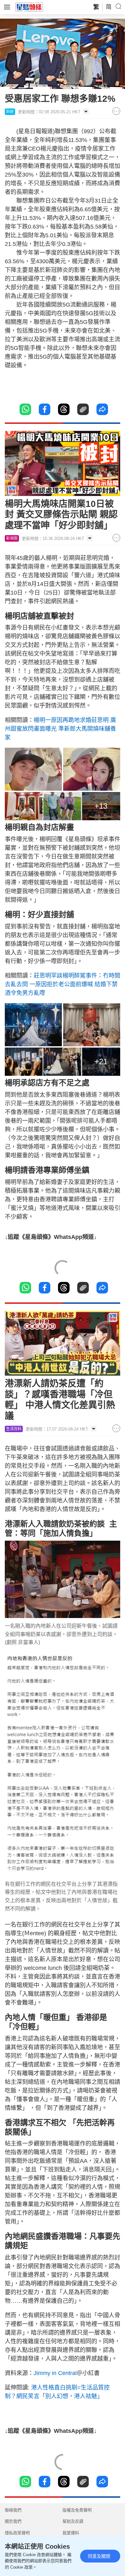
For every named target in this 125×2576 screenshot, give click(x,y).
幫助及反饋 (73, 2521)
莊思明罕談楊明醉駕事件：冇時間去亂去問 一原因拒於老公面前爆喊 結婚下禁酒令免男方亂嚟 (63, 984)
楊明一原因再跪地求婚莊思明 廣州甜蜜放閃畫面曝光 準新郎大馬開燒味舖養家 (60, 729)
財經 (10, 112)
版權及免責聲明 (77, 2510)
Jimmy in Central (55, 2373)
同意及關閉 (99, 2556)
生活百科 (14, 1429)
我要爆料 (71, 2533)
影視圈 (12, 538)
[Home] (29, 7)
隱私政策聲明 (17, 2533)
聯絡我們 (13, 2510)
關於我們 (13, 2521)
